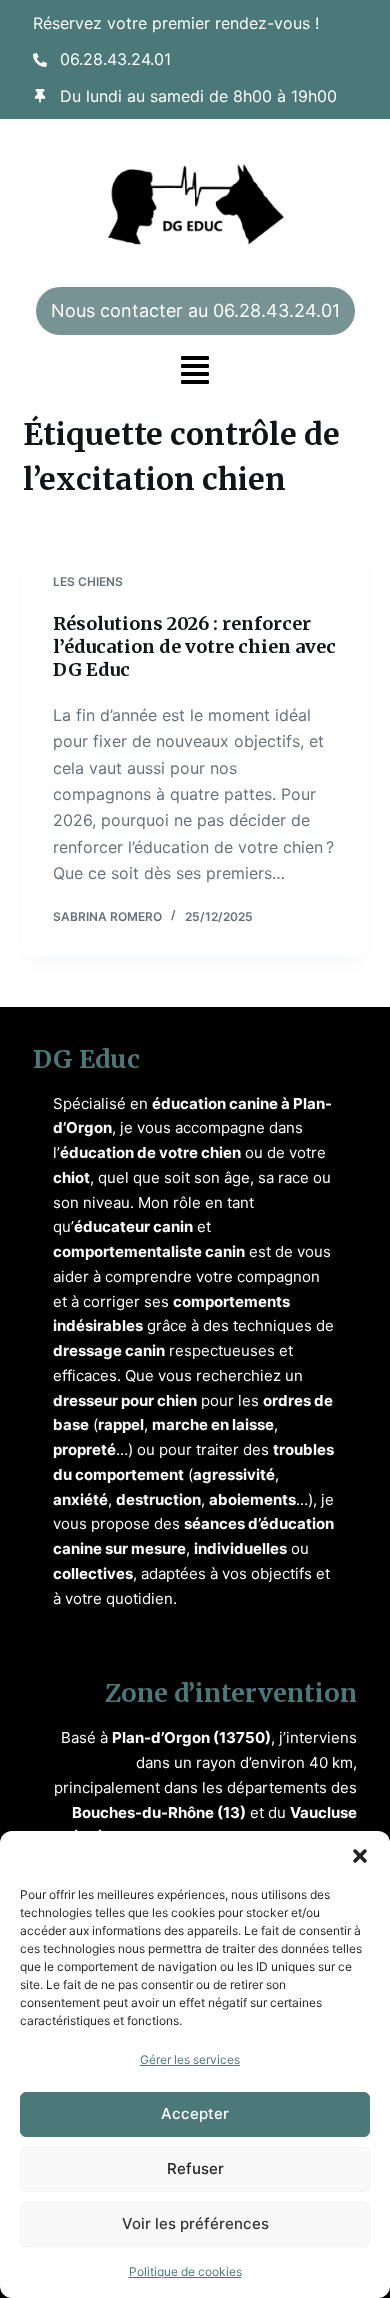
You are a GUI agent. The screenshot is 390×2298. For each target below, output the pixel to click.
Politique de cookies (185, 2271)
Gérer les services (190, 2059)
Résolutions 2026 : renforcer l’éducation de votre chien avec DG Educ (194, 647)
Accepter (195, 2113)
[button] (360, 1856)
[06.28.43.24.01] (40, 60)
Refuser (195, 2168)
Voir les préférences (195, 2223)
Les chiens (88, 581)
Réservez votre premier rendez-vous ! (176, 23)
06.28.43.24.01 (115, 59)
